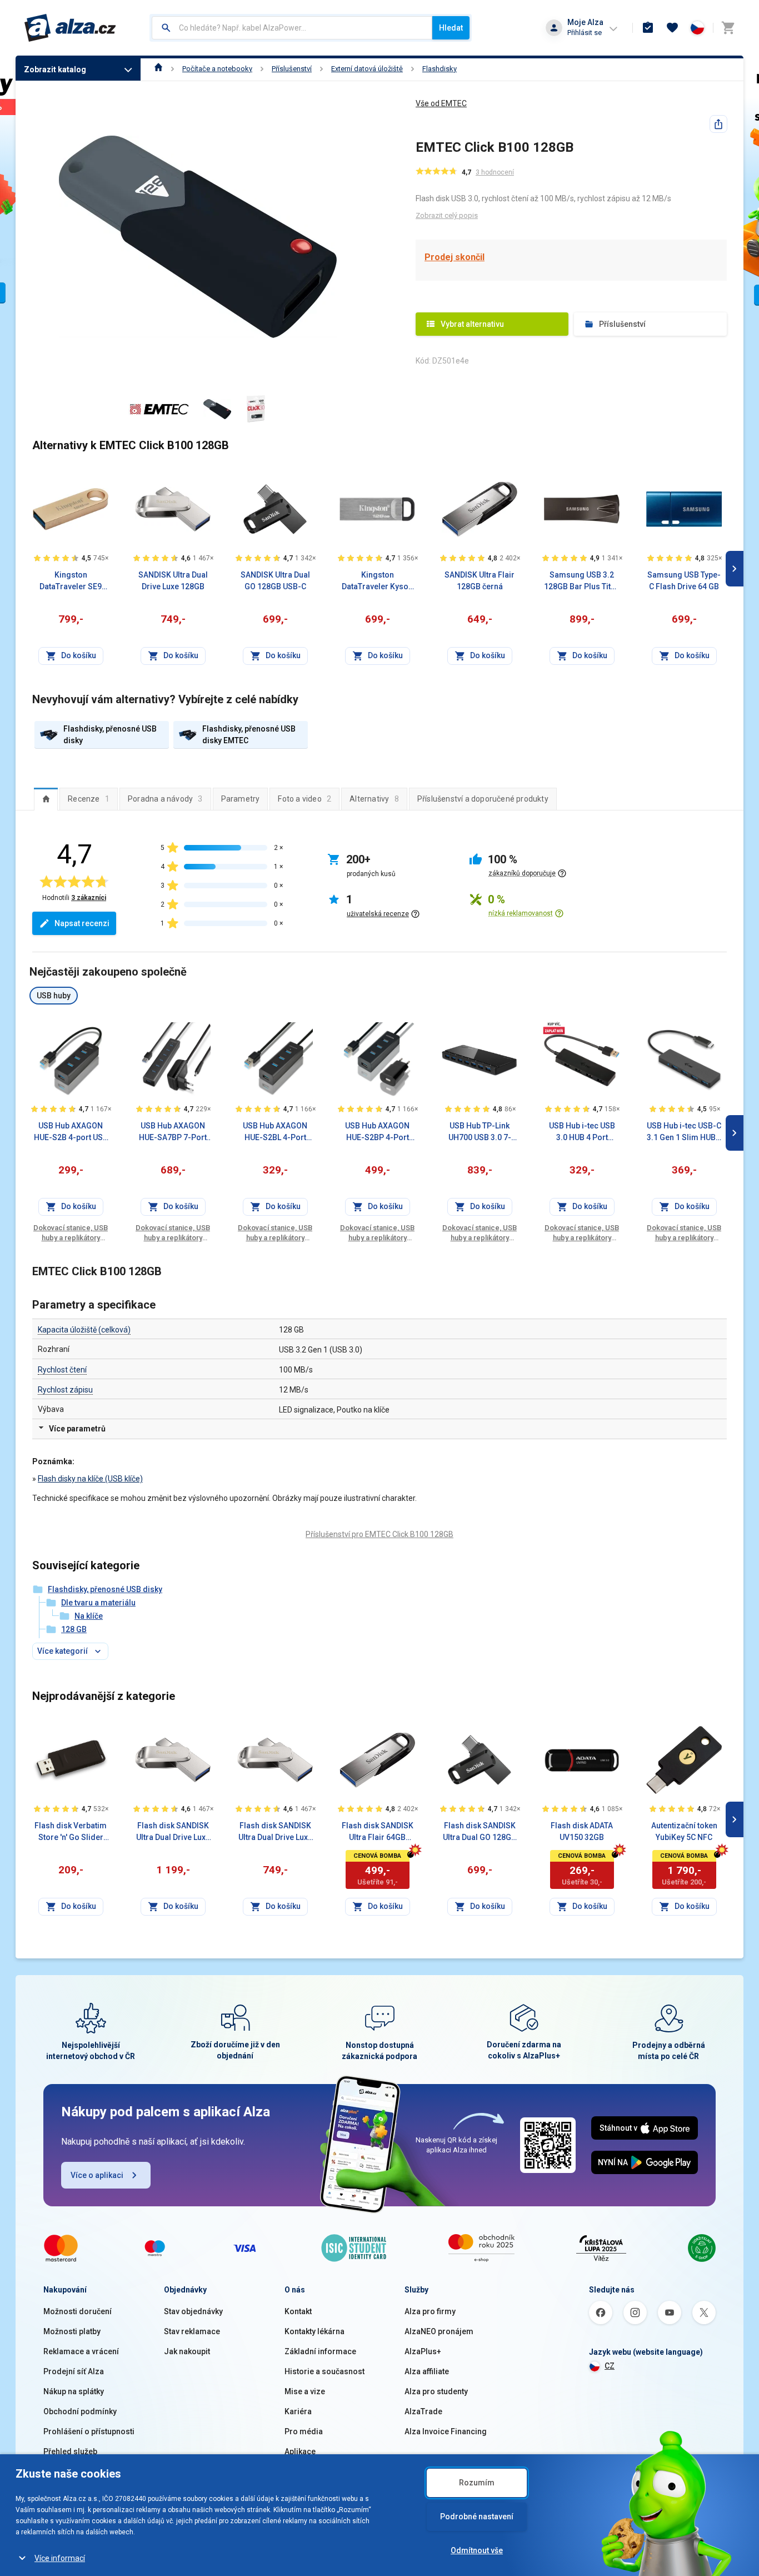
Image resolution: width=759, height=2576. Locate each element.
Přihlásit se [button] (585, 33)
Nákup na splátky (74, 2391)
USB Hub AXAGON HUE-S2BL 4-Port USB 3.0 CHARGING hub (275, 1132)
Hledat (451, 28)
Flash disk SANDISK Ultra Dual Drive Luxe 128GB (275, 1832)
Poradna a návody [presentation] (165, 799)
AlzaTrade (423, 2411)
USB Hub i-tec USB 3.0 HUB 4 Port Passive (582, 1132)
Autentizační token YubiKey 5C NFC (684, 1831)
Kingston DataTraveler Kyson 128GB (377, 581)
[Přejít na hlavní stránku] (70, 28)
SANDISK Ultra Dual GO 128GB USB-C (275, 581)
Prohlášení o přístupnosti (89, 2431)
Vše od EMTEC (441, 103)
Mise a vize (305, 2391)
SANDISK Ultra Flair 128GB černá (480, 581)
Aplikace (300, 2451)
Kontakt (298, 2311)
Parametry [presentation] (241, 799)
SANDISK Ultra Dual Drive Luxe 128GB (173, 581)
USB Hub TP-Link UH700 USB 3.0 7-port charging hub (480, 1132)
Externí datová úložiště (367, 69)
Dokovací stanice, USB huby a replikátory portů (71, 1233)
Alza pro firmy (430, 2311)
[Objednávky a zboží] (648, 28)
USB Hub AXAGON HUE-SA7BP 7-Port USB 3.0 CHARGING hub (173, 1132)
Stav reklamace (192, 2331)
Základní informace (320, 2351)
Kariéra (298, 2411)
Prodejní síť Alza (74, 2371)
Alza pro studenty (436, 2391)
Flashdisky (440, 69)
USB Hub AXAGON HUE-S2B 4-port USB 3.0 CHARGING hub (71, 1132)
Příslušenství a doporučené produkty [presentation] (483, 799)
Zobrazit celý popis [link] (447, 215)
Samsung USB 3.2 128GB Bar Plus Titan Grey (582, 581)
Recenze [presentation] (89, 799)
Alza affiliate (427, 2371)
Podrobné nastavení (477, 2517)
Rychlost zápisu (65, 1390)
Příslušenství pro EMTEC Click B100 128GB (379, 1534)
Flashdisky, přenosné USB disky (105, 1589)
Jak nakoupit (187, 2351)
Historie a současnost (324, 2371)
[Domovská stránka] (159, 69)
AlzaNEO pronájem (439, 2331)
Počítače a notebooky (217, 69)
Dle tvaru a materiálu (98, 1603)
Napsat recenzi (82, 923)
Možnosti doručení (78, 2311)
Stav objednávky (193, 2311)
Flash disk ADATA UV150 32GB (582, 1831)
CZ (610, 2366)
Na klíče (89, 1616)
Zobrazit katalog (55, 69)
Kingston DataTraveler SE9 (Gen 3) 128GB (71, 581)
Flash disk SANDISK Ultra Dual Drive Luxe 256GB (173, 1832)
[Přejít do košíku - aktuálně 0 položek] (728, 28)
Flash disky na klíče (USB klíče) (90, 1479)
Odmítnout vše (477, 2550)
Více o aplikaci (97, 2175)
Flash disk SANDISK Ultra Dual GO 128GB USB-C (480, 1832)
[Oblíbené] (672, 28)
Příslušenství (292, 69)
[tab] (46, 799)
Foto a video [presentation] (304, 799)
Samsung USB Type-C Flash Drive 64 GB (684, 581)
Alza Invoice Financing (446, 2431)
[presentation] (46, 799)
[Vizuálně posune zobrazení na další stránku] (735, 569)
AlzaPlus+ (423, 2351)
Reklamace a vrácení (81, 2351)
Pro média (304, 2431)
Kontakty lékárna (314, 2331)
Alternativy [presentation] (374, 799)
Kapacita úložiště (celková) (84, 1330)
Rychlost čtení (62, 1370)
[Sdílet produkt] (718, 124)
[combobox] (292, 28)
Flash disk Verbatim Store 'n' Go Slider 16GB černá (71, 1832)
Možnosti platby (72, 2331)
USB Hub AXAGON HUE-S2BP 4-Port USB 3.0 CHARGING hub (377, 1132)
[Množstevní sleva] (554, 1028)
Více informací (60, 2558)
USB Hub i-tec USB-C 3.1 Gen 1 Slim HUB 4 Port (684, 1132)
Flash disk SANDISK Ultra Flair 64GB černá (378, 1832)
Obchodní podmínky (80, 2411)
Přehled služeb (70, 2451)
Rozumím (477, 2483)
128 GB (74, 1629)
